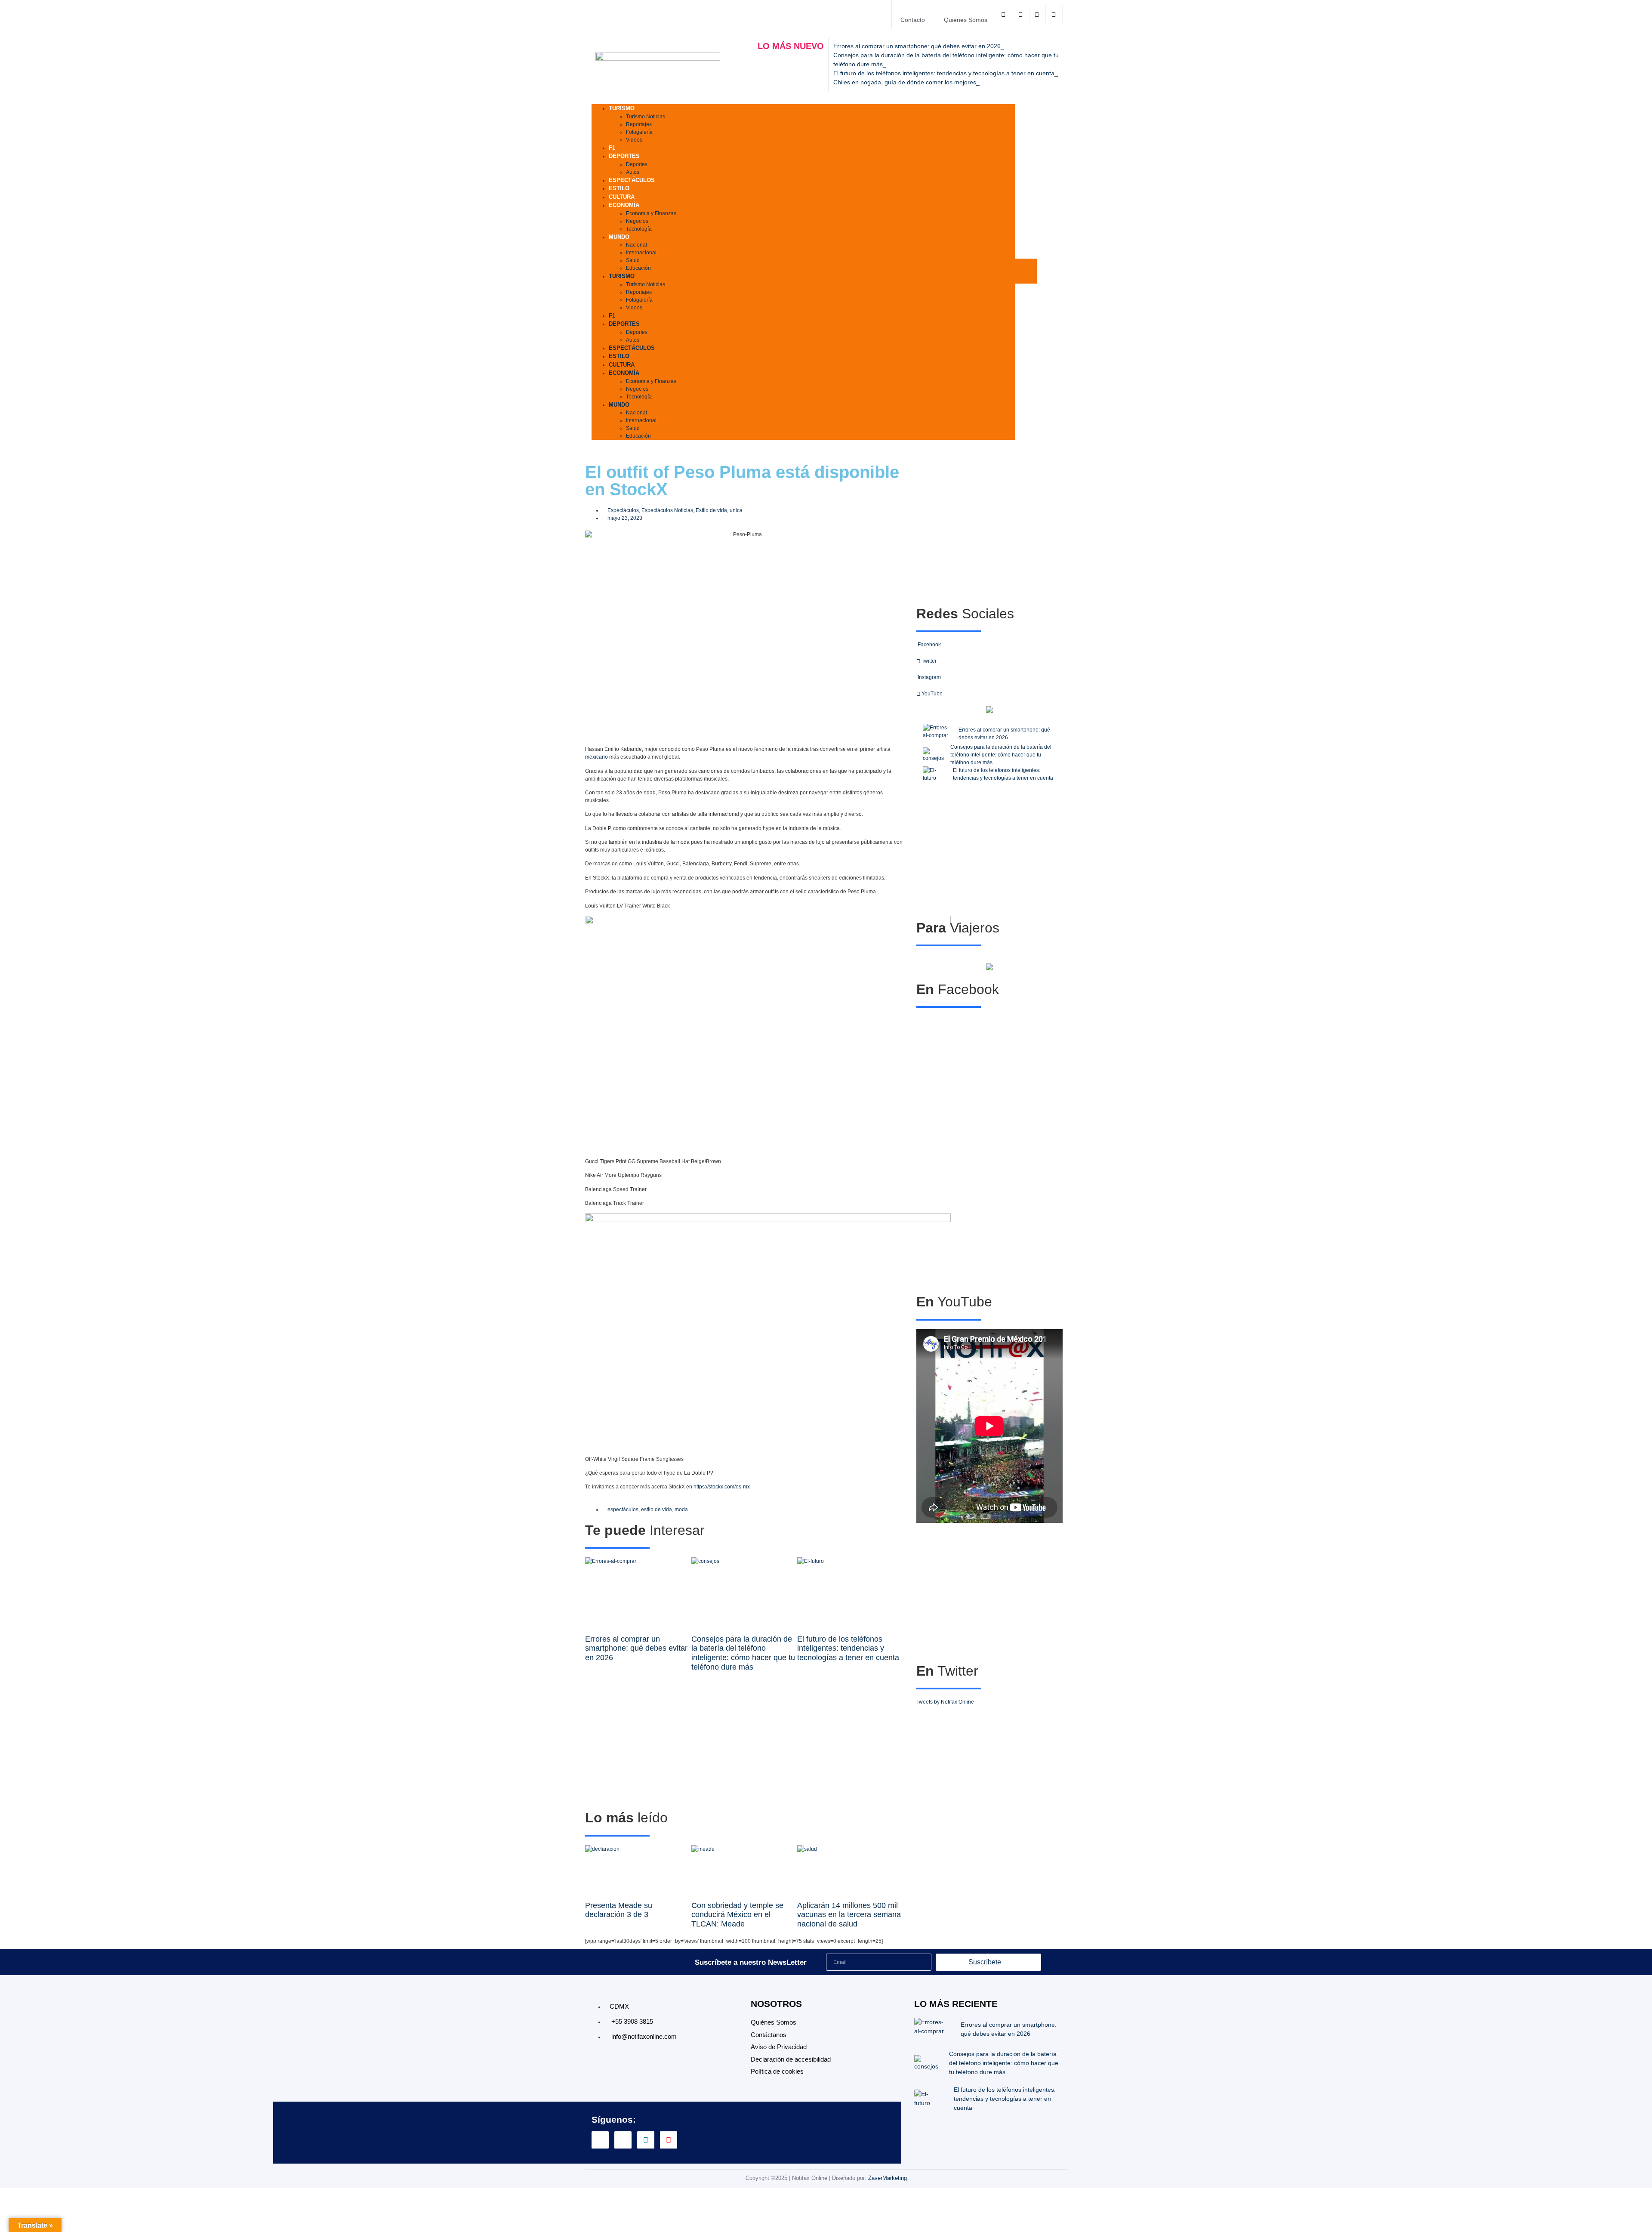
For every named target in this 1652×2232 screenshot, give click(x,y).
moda (681, 1510)
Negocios (637, 221)
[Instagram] (646, 2140)
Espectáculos (632, 180)
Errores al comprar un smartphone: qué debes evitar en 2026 (636, 1648)
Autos (633, 340)
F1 (612, 316)
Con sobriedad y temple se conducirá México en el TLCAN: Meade (737, 1915)
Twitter (928, 661)
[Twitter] (1022, 14)
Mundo (619, 237)
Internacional (641, 253)
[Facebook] (1005, 14)
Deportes (624, 156)
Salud (633, 260)
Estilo (619, 356)
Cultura (622, 365)
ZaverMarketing (888, 2178)
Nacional (636, 245)
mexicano (596, 757)
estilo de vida (656, 1510)
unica (736, 510)
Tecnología (639, 229)
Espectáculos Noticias (667, 510)
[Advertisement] (744, 1741)
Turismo (622, 108)
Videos (634, 140)
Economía (624, 205)
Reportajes (639, 124)
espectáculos (623, 1510)
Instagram (929, 677)
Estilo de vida (711, 510)
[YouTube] (1055, 14)
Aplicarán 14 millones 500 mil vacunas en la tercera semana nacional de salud (849, 1915)
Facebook (929, 645)
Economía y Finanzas (651, 213)
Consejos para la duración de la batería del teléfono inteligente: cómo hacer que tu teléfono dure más (743, 1653)
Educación (638, 268)
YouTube (931, 694)
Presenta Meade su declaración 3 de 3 (619, 1910)
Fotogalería (639, 132)
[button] (1026, 271)
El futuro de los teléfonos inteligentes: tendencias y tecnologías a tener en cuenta (848, 1648)
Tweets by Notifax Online (945, 1702)
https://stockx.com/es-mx (722, 1487)
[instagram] (1038, 14)
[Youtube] (669, 2140)
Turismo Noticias (646, 117)
